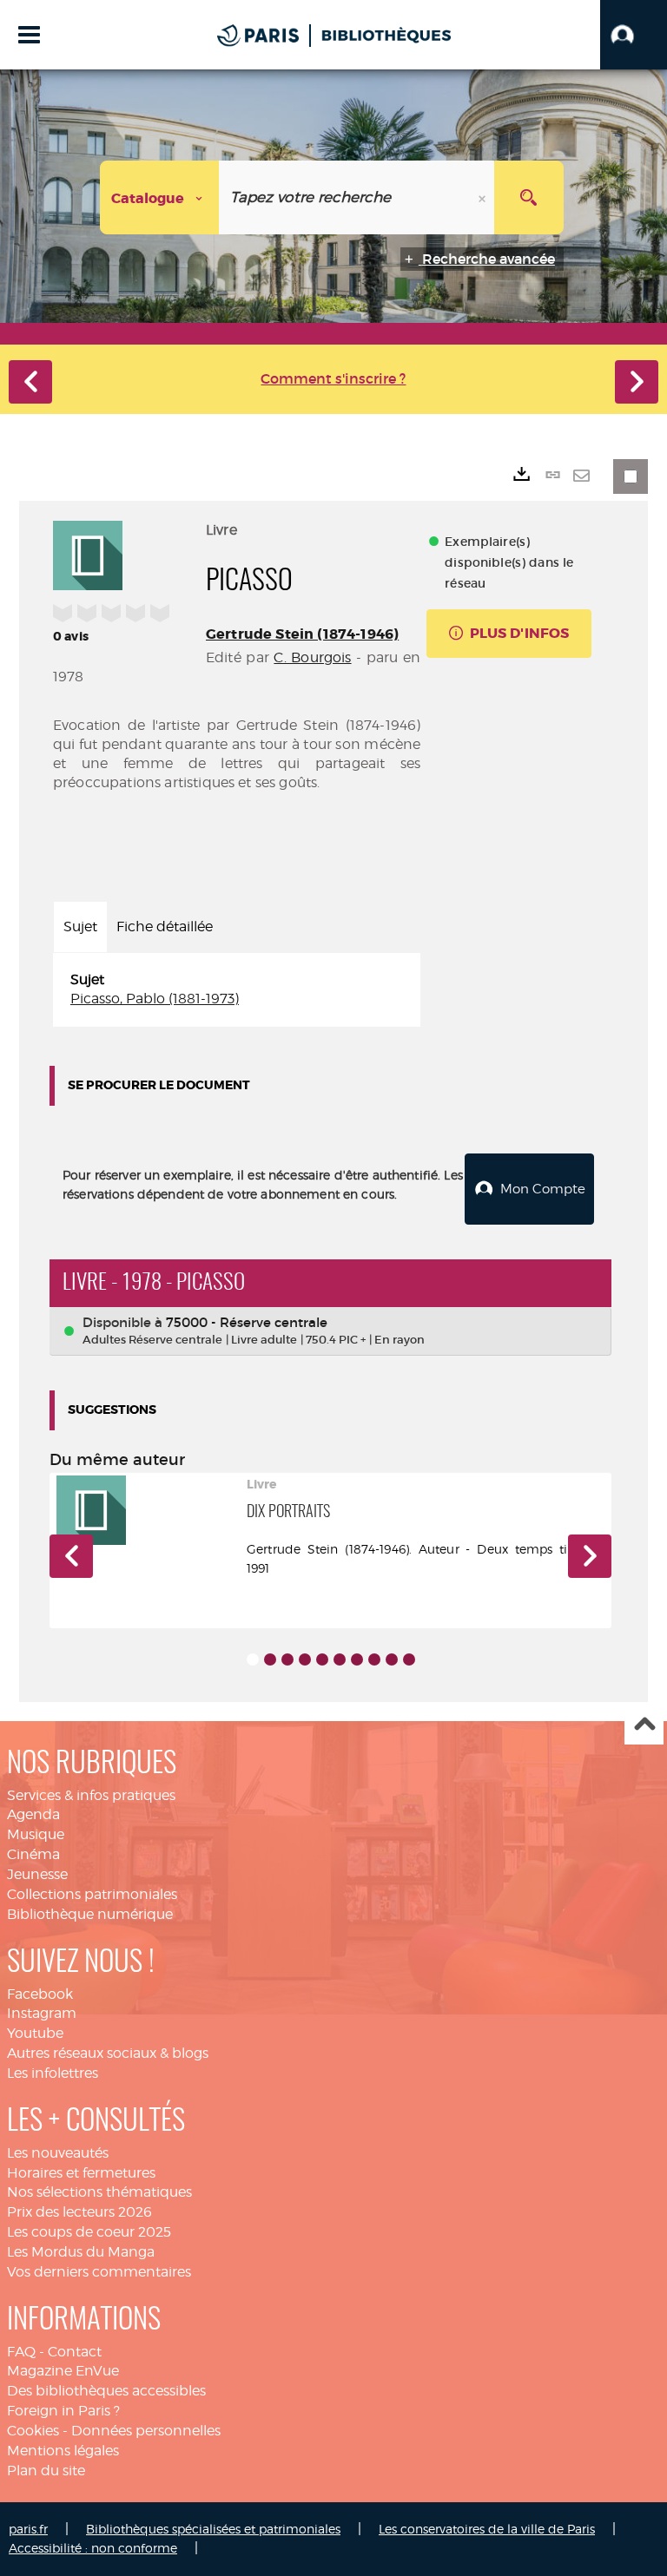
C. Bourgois (312, 657)
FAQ (21, 2352)
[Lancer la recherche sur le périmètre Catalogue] (529, 197)
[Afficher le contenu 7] (357, 1659)
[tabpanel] (237, 990)
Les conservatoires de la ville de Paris (487, 2529)
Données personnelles (146, 2431)
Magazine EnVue (63, 2371)
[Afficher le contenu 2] (270, 1659)
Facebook (40, 1994)
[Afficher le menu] (29, 35)
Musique (36, 1834)
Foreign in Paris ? (63, 2411)
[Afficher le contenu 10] (409, 1659)
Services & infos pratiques (91, 1795)
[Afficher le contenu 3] (287, 1659)
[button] (634, 35)
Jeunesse (37, 1874)
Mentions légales (63, 2451)
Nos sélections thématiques (99, 2192)
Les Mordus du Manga (81, 2252)
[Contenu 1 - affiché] (253, 1659)
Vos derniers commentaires (99, 2272)
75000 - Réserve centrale (247, 1322)
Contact (75, 2352)
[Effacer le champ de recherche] (484, 197)
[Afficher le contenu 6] (340, 1659)
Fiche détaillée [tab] (165, 927)
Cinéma (33, 1854)
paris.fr (28, 2529)
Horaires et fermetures (81, 2173)
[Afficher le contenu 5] (322, 1659)
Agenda (33, 1814)
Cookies (33, 2431)
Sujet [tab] (80, 927)
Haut (644, 1726)
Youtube (35, 2033)
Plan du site (46, 2471)
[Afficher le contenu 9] (392, 1659)
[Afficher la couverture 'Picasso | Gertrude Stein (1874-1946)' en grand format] (88, 553)
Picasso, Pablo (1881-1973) (155, 999)
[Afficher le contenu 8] (374, 1659)
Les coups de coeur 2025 (89, 2232)
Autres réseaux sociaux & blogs (108, 2053)
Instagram (42, 2013)
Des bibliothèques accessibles (106, 2391)
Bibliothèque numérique (90, 1914)
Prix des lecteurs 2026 (79, 2212)
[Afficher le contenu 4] (305, 1659)
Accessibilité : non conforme (93, 2548)
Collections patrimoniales (92, 1894)
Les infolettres (53, 2073)
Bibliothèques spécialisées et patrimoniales (213, 2529)
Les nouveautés (58, 2153)
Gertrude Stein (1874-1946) (302, 634)
